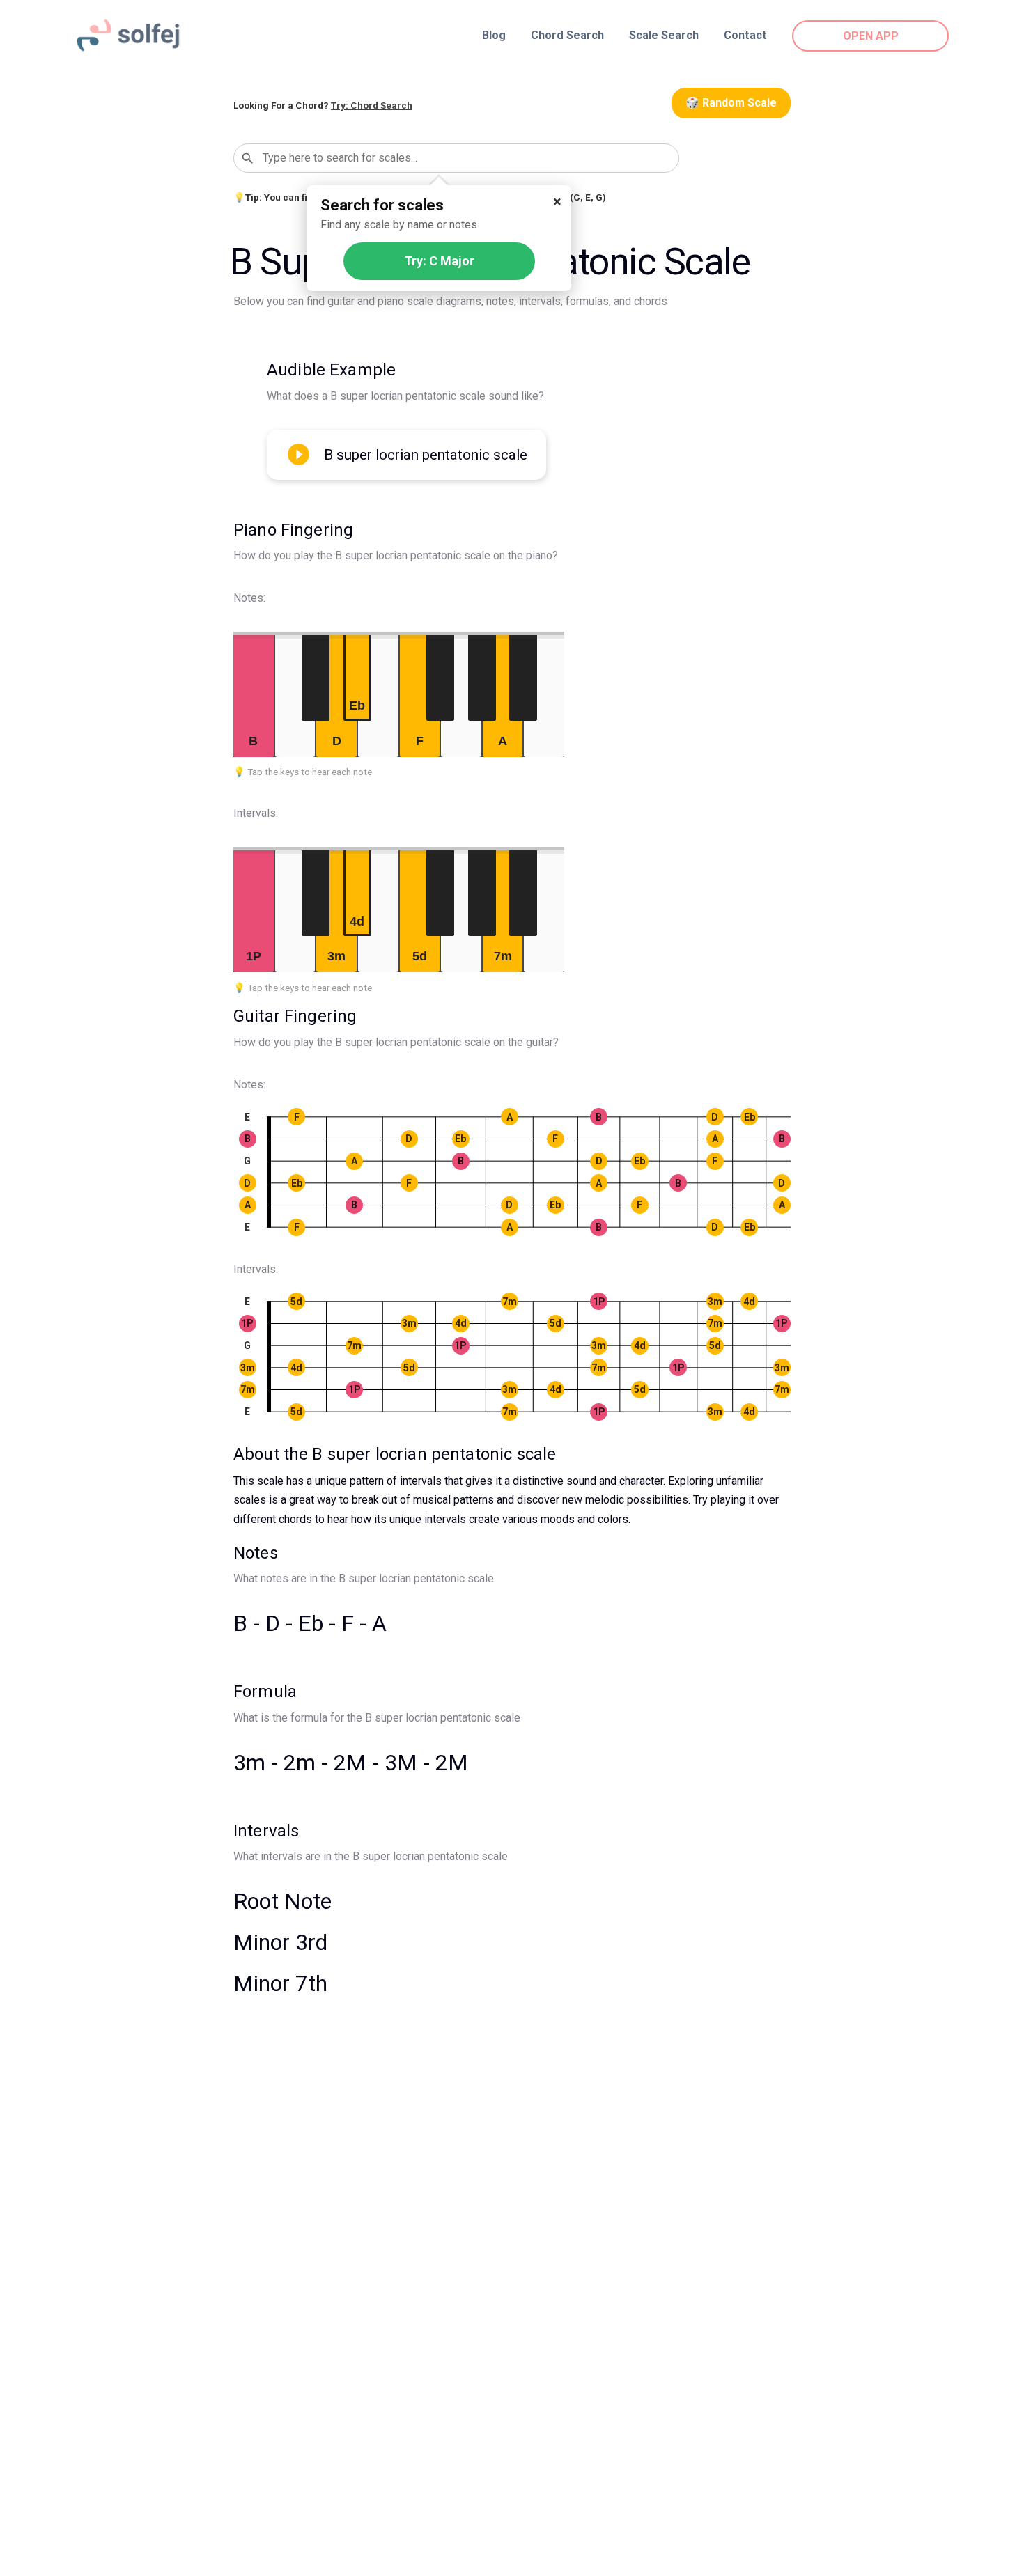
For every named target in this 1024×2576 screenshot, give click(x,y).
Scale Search (664, 35)
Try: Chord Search (372, 105)
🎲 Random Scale (731, 103)
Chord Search (567, 35)
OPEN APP (871, 36)
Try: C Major (439, 261)
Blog (494, 35)
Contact (745, 35)
